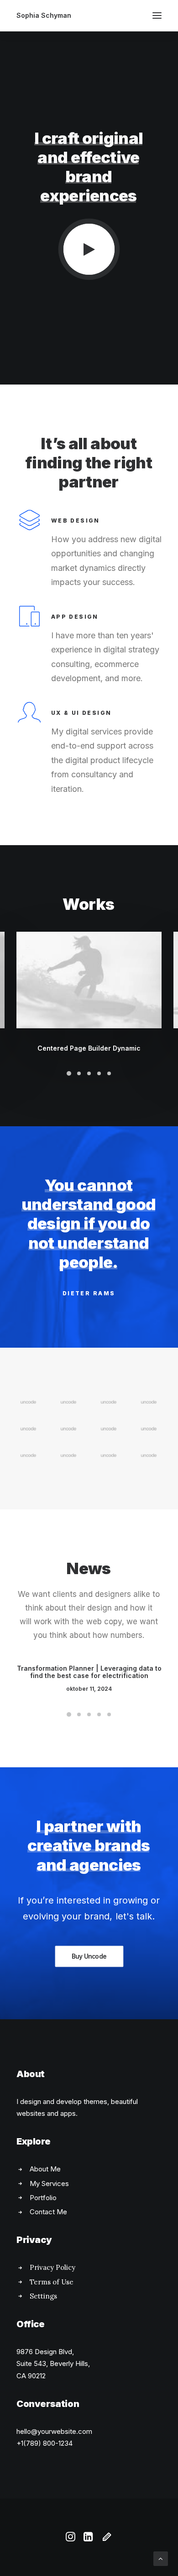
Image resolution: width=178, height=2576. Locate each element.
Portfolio (43, 2198)
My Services (49, 2183)
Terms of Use (52, 2282)
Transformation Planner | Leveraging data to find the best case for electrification (89, 1672)
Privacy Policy (52, 2267)
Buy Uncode (89, 1956)
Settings (43, 2296)
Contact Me (48, 2212)
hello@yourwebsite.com (54, 2431)
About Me (45, 2169)
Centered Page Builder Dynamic (89, 1048)
